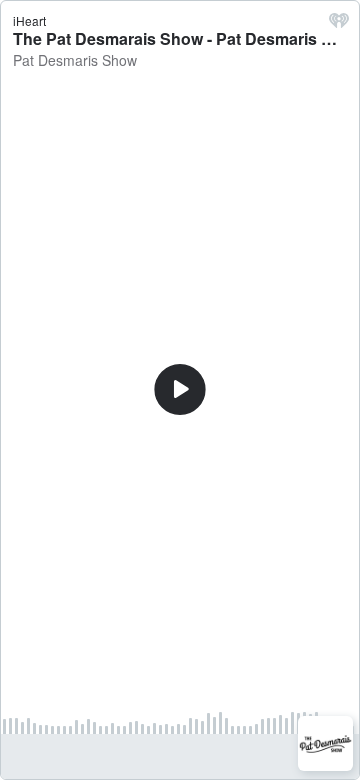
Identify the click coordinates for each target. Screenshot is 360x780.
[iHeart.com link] (339, 25)
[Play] (180, 390)
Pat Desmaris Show (75, 60)
